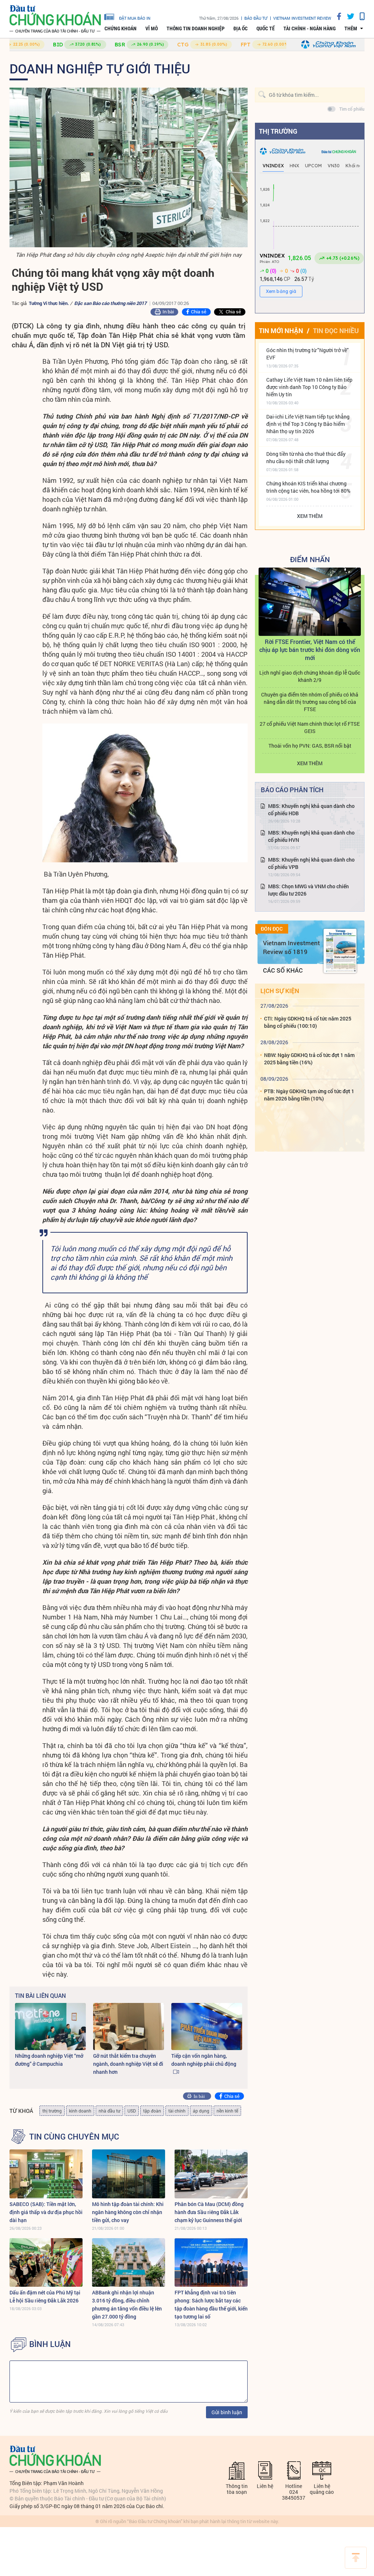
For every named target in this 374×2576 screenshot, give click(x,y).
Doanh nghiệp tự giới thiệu (100, 68)
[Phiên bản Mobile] (359, 16)
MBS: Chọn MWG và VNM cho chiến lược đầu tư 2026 (308, 890)
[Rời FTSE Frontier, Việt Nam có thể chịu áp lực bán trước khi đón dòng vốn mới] (310, 602)
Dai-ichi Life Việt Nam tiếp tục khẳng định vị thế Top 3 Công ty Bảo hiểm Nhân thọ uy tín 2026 (308, 424)
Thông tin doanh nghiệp (196, 28)
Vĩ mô (152, 28)
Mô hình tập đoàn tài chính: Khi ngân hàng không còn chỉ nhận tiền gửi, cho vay (128, 2212)
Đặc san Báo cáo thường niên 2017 (110, 303)
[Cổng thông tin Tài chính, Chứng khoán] (55, 19)
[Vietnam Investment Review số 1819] (340, 951)
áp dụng (201, 2111)
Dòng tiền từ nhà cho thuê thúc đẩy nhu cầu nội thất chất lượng (306, 457)
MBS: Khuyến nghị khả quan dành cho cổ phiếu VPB (311, 863)
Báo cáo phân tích (292, 790)
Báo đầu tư (256, 18)
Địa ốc (241, 28)
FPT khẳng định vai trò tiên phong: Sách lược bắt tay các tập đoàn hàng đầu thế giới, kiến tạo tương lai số (211, 2304)
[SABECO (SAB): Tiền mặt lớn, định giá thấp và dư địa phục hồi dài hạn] (46, 2174)
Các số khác (283, 970)
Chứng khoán (121, 28)
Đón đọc (272, 929)
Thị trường (278, 131)
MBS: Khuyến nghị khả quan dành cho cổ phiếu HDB (311, 810)
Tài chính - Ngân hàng (310, 28)
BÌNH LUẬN (50, 2344)
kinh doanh (80, 2111)
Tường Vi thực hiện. (49, 303)
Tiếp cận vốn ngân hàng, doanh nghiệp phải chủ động (204, 2060)
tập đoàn (152, 2111)
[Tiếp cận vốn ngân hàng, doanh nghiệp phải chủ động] (207, 2027)
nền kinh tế (227, 2111)
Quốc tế (266, 28)
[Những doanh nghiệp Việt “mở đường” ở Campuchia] (50, 2027)
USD (132, 2111)
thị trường (52, 2111)
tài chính (177, 2111)
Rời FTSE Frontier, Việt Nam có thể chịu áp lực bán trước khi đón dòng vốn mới (310, 650)
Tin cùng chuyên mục (74, 2137)
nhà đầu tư (109, 2111)
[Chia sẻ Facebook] (336, 16)
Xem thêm (310, 516)
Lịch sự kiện (280, 991)
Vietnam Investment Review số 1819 (291, 947)
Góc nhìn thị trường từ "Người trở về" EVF (308, 354)
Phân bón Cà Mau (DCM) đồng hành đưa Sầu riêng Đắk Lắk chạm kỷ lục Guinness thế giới (209, 2212)
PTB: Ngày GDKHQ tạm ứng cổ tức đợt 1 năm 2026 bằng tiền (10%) (309, 1095)
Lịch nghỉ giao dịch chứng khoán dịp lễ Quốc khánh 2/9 (310, 676)
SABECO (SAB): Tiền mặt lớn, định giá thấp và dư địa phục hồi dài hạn (46, 2212)
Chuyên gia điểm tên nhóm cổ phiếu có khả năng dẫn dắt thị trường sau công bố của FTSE (310, 702)
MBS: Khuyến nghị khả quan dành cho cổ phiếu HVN (311, 836)
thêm (351, 28)
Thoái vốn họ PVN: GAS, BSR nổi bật (310, 746)
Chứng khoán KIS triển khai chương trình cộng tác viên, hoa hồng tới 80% (308, 487)
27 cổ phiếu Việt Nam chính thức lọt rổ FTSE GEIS (310, 727)
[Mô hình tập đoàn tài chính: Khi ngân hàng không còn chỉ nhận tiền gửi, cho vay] (129, 2174)
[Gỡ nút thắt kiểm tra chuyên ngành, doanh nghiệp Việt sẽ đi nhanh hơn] (129, 2027)
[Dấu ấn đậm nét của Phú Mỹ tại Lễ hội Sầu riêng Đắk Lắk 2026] (46, 2262)
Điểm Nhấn (310, 559)
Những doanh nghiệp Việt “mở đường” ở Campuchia (49, 2060)
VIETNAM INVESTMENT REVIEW (302, 18)
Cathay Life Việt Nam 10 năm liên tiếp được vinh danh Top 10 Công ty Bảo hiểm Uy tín (309, 387)
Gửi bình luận (227, 2412)
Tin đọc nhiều (336, 331)
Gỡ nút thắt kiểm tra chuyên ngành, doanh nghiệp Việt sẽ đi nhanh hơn (128, 2064)
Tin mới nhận (281, 331)
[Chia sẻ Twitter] (348, 16)
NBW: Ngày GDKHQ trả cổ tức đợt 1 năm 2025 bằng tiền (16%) (309, 1059)
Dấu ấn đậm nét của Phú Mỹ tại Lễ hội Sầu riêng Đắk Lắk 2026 (45, 2296)
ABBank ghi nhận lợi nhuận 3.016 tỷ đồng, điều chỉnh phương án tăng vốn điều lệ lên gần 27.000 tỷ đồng (127, 2304)
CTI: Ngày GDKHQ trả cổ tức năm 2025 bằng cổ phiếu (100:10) (308, 1022)
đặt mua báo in (135, 18)
